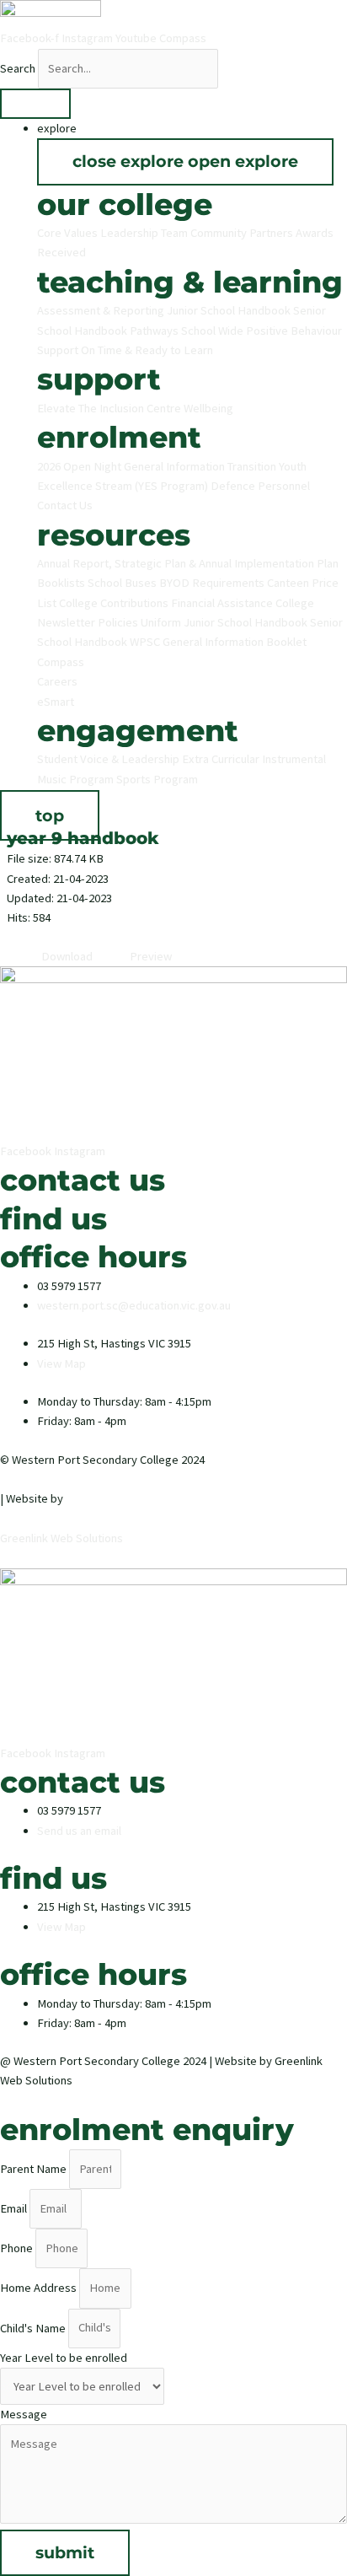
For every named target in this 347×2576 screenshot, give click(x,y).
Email (15, 2208)
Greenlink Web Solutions (61, 1538)
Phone (18, 2248)
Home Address (40, 2288)
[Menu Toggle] (35, 104)
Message (24, 2414)
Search (18, 68)
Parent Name (35, 2169)
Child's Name (34, 2327)
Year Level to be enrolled (64, 2358)
